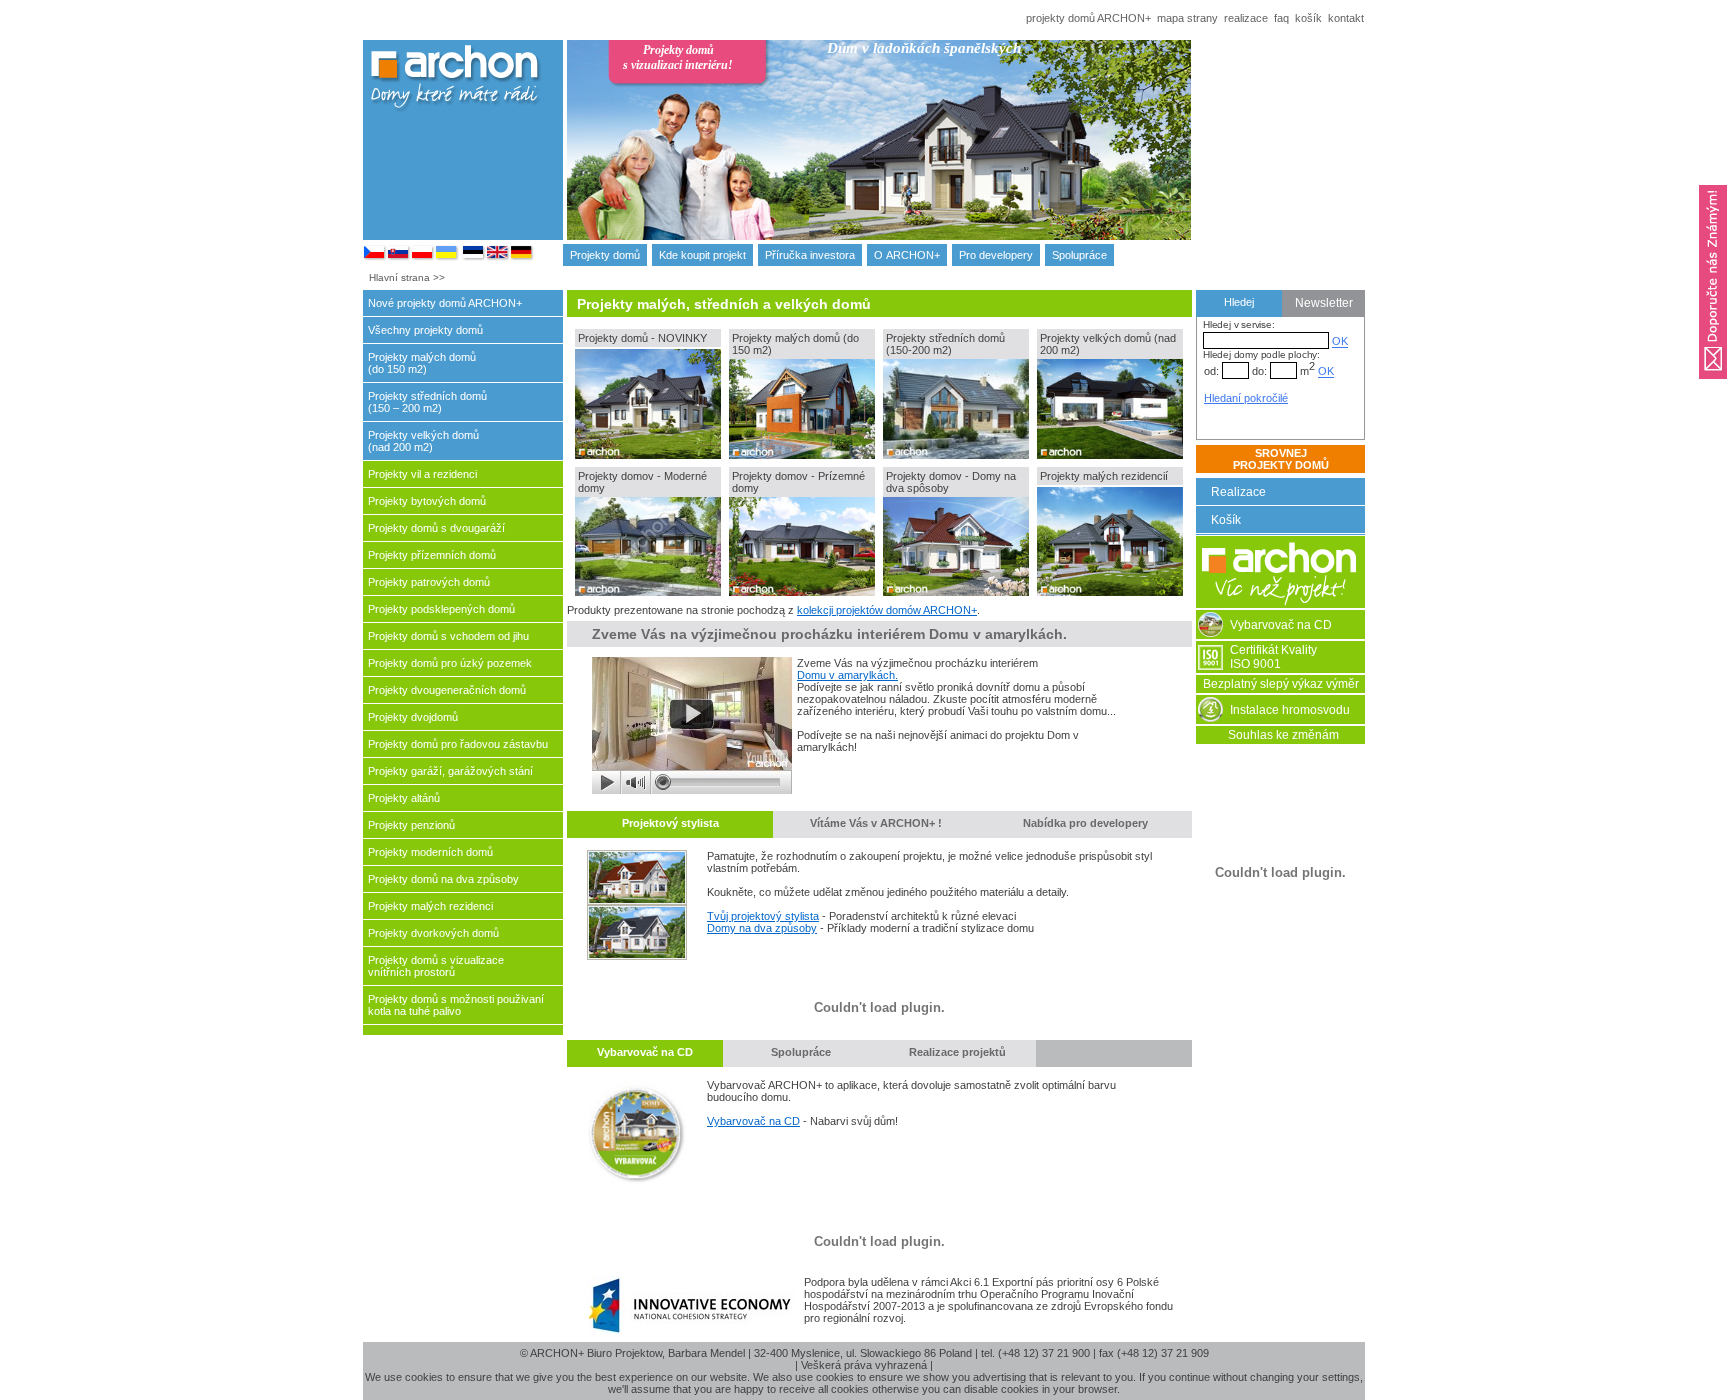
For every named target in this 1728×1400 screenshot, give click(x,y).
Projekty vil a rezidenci (422, 474)
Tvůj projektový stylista (763, 916)
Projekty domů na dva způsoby (443, 879)
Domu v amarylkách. (847, 675)
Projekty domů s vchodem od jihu (448, 636)
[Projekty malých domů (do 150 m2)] (802, 455)
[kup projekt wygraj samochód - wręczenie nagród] (692, 790)
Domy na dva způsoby (762, 928)
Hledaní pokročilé (1246, 398)
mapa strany (1187, 18)
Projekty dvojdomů (413, 717)
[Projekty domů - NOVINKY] (648, 455)
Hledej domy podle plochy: (1261, 354)
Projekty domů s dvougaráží (436, 528)
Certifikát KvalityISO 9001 (1273, 657)
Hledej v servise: (1239, 324)
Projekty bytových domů (427, 501)
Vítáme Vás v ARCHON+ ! (876, 823)
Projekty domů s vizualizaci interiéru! (678, 57)
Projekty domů (605, 255)
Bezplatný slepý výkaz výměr (1281, 684)
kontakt (1346, 18)
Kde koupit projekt (702, 255)
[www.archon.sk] (399, 257)
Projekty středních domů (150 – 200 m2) (427, 402)
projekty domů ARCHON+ (1088, 18)
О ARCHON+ (907, 255)
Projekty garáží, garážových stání (450, 771)
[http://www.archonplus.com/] (498, 257)
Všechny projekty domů (425, 330)
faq (1281, 18)
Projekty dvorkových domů (433, 933)
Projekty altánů (404, 798)
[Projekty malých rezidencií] (1110, 592)
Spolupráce (1079, 255)
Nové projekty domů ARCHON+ (445, 303)
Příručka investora (810, 255)
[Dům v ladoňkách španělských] (988, 157)
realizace (1246, 18)
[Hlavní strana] (1280, 604)
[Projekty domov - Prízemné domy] (802, 592)
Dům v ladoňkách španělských (924, 48)
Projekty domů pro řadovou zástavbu (458, 744)
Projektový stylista (670, 823)
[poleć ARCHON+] (1713, 385)
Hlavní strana (399, 277)
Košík (1226, 520)
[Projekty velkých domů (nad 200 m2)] (1110, 455)
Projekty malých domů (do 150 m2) (422, 363)
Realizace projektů (957, 1052)
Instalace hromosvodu (1290, 710)
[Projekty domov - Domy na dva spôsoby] (956, 592)
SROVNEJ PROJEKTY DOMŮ (1281, 459)
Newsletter (1324, 303)
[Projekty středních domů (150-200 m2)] (956, 455)
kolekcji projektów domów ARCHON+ (887, 610)
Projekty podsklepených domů (441, 609)
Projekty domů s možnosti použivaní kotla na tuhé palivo (456, 1005)
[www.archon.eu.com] (522, 257)
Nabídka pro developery (1085, 823)
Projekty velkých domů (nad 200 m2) (423, 441)
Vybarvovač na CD (645, 1052)
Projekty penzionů (411, 825)
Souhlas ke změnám (1283, 735)
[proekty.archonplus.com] (474, 257)
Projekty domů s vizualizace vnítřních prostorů (436, 966)
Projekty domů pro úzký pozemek (450, 663)
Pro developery (996, 255)
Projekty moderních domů (430, 852)
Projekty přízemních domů (432, 555)
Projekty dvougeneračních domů (447, 690)
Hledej (1239, 302)
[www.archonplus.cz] (375, 257)
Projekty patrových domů (429, 582)
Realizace (1238, 492)
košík (1308, 18)
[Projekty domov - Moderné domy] (648, 592)
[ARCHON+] (423, 257)
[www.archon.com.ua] (447, 257)
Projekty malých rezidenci (430, 906)
